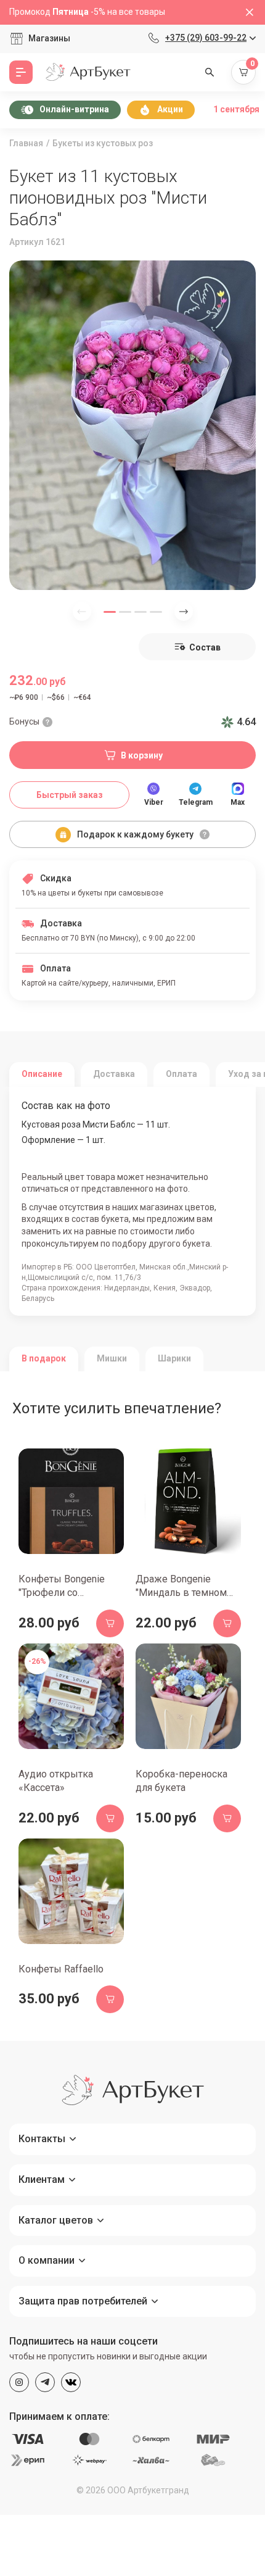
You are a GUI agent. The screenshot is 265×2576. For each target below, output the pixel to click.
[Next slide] (184, 612)
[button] (110, 612)
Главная (26, 143)
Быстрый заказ (70, 795)
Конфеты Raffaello (61, 1969)
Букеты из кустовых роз (103, 143)
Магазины (49, 38)
